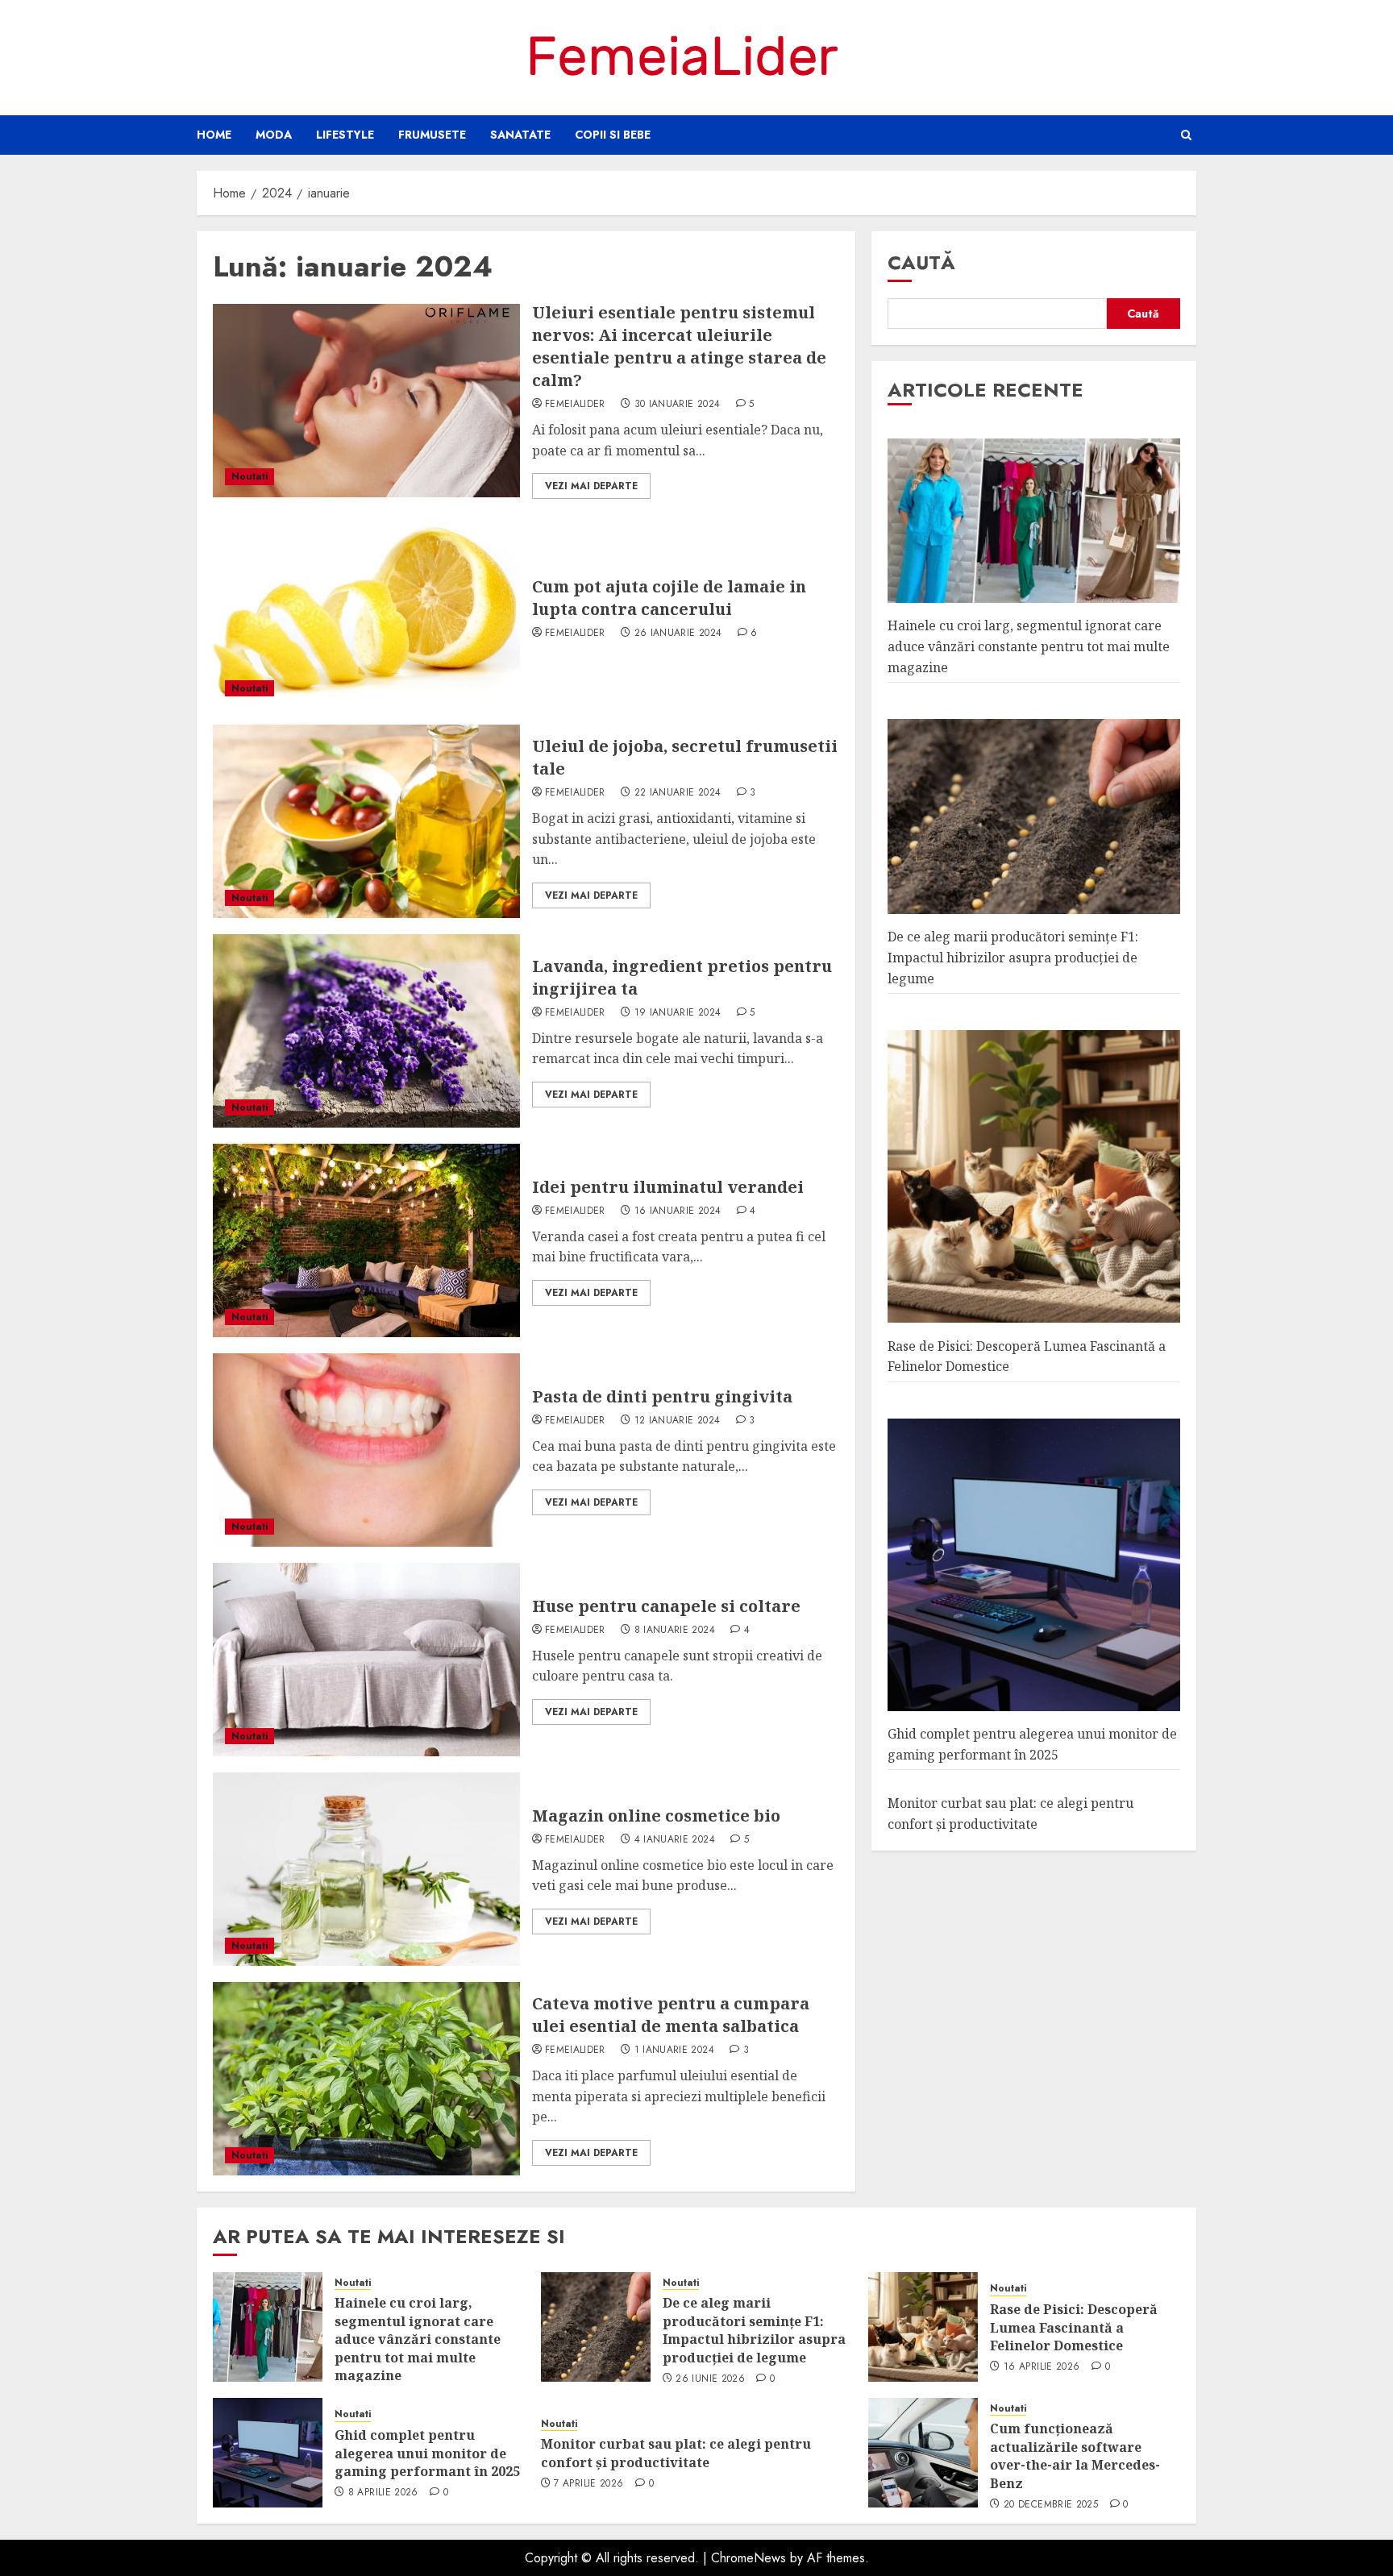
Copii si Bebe (613, 135)
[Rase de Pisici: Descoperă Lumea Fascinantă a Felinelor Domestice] (923, 2327)
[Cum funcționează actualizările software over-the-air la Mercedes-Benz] (923, 2453)
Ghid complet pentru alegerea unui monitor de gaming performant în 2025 (427, 2453)
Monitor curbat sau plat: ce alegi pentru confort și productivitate (676, 2453)
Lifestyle (345, 135)
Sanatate (520, 135)
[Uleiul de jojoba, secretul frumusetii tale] (366, 821)
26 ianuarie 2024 (678, 634)
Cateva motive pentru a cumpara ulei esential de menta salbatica (671, 2015)
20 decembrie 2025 (1051, 2505)
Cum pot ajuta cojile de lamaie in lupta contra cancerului (669, 598)
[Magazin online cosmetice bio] (366, 1869)
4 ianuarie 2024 (675, 1840)
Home (214, 135)
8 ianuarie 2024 (675, 1631)
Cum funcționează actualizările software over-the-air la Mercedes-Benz (1075, 2456)
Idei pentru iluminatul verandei (668, 1187)
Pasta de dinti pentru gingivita (662, 1396)
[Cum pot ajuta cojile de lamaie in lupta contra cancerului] (366, 612)
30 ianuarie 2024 (678, 405)
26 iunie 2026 (710, 2379)
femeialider (575, 405)
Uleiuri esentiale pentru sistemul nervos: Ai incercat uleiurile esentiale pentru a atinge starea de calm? (679, 346)
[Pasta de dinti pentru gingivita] (366, 1450)
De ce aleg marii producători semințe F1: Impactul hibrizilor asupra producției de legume (1013, 957)
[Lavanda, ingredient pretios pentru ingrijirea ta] (366, 1031)
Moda (274, 135)
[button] (1186, 135)
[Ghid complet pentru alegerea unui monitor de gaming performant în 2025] (268, 2453)
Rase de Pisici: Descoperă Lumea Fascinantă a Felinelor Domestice (1074, 2327)
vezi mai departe (591, 486)
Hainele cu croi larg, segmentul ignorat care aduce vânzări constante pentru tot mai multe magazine (1029, 646)
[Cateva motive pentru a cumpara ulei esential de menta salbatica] (366, 2079)
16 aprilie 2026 (1042, 2367)
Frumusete (432, 135)
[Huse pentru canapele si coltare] (366, 1660)
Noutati (249, 476)
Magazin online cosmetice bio (656, 1816)
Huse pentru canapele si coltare (666, 1606)
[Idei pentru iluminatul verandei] (366, 1240)
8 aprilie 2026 (383, 2493)
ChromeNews (748, 2558)
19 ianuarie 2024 (678, 1013)
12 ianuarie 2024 (678, 1421)
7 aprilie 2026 (588, 2484)
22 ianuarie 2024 (678, 793)
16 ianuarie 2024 (678, 1211)
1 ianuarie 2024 (674, 2050)
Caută (921, 262)
